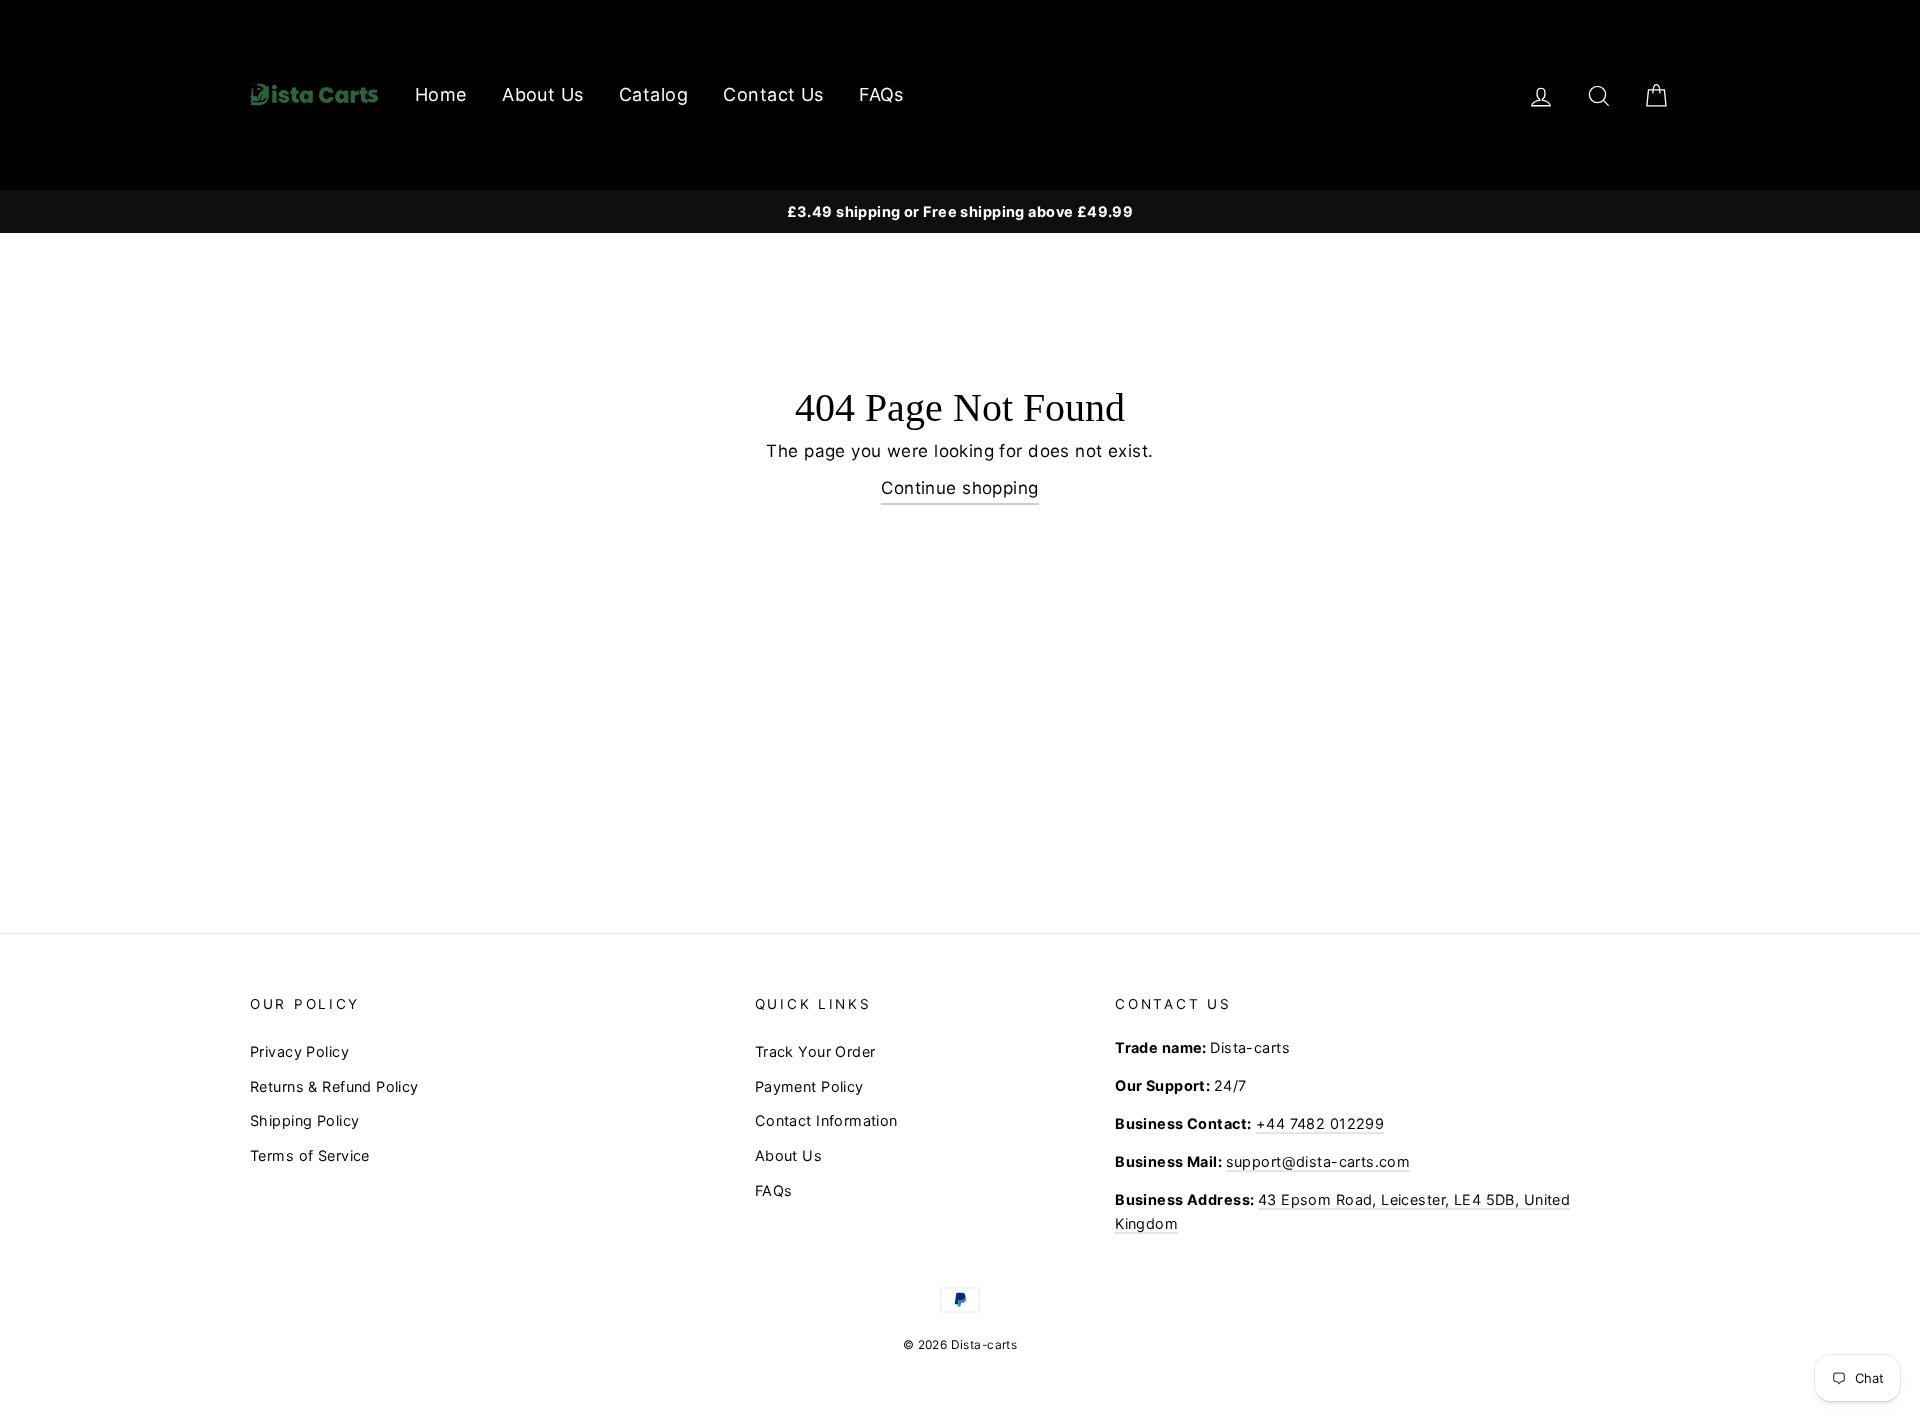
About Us (542, 94)
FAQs (881, 94)
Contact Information (826, 1120)
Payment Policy (809, 1086)
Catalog (653, 94)
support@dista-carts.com (1318, 1161)
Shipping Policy (304, 1120)
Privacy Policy (299, 1051)
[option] (960, 211)
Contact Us (773, 94)
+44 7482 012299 (1320, 1123)
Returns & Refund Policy (334, 1086)
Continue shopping (959, 488)
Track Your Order (815, 1051)
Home (441, 94)
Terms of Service (310, 1155)
